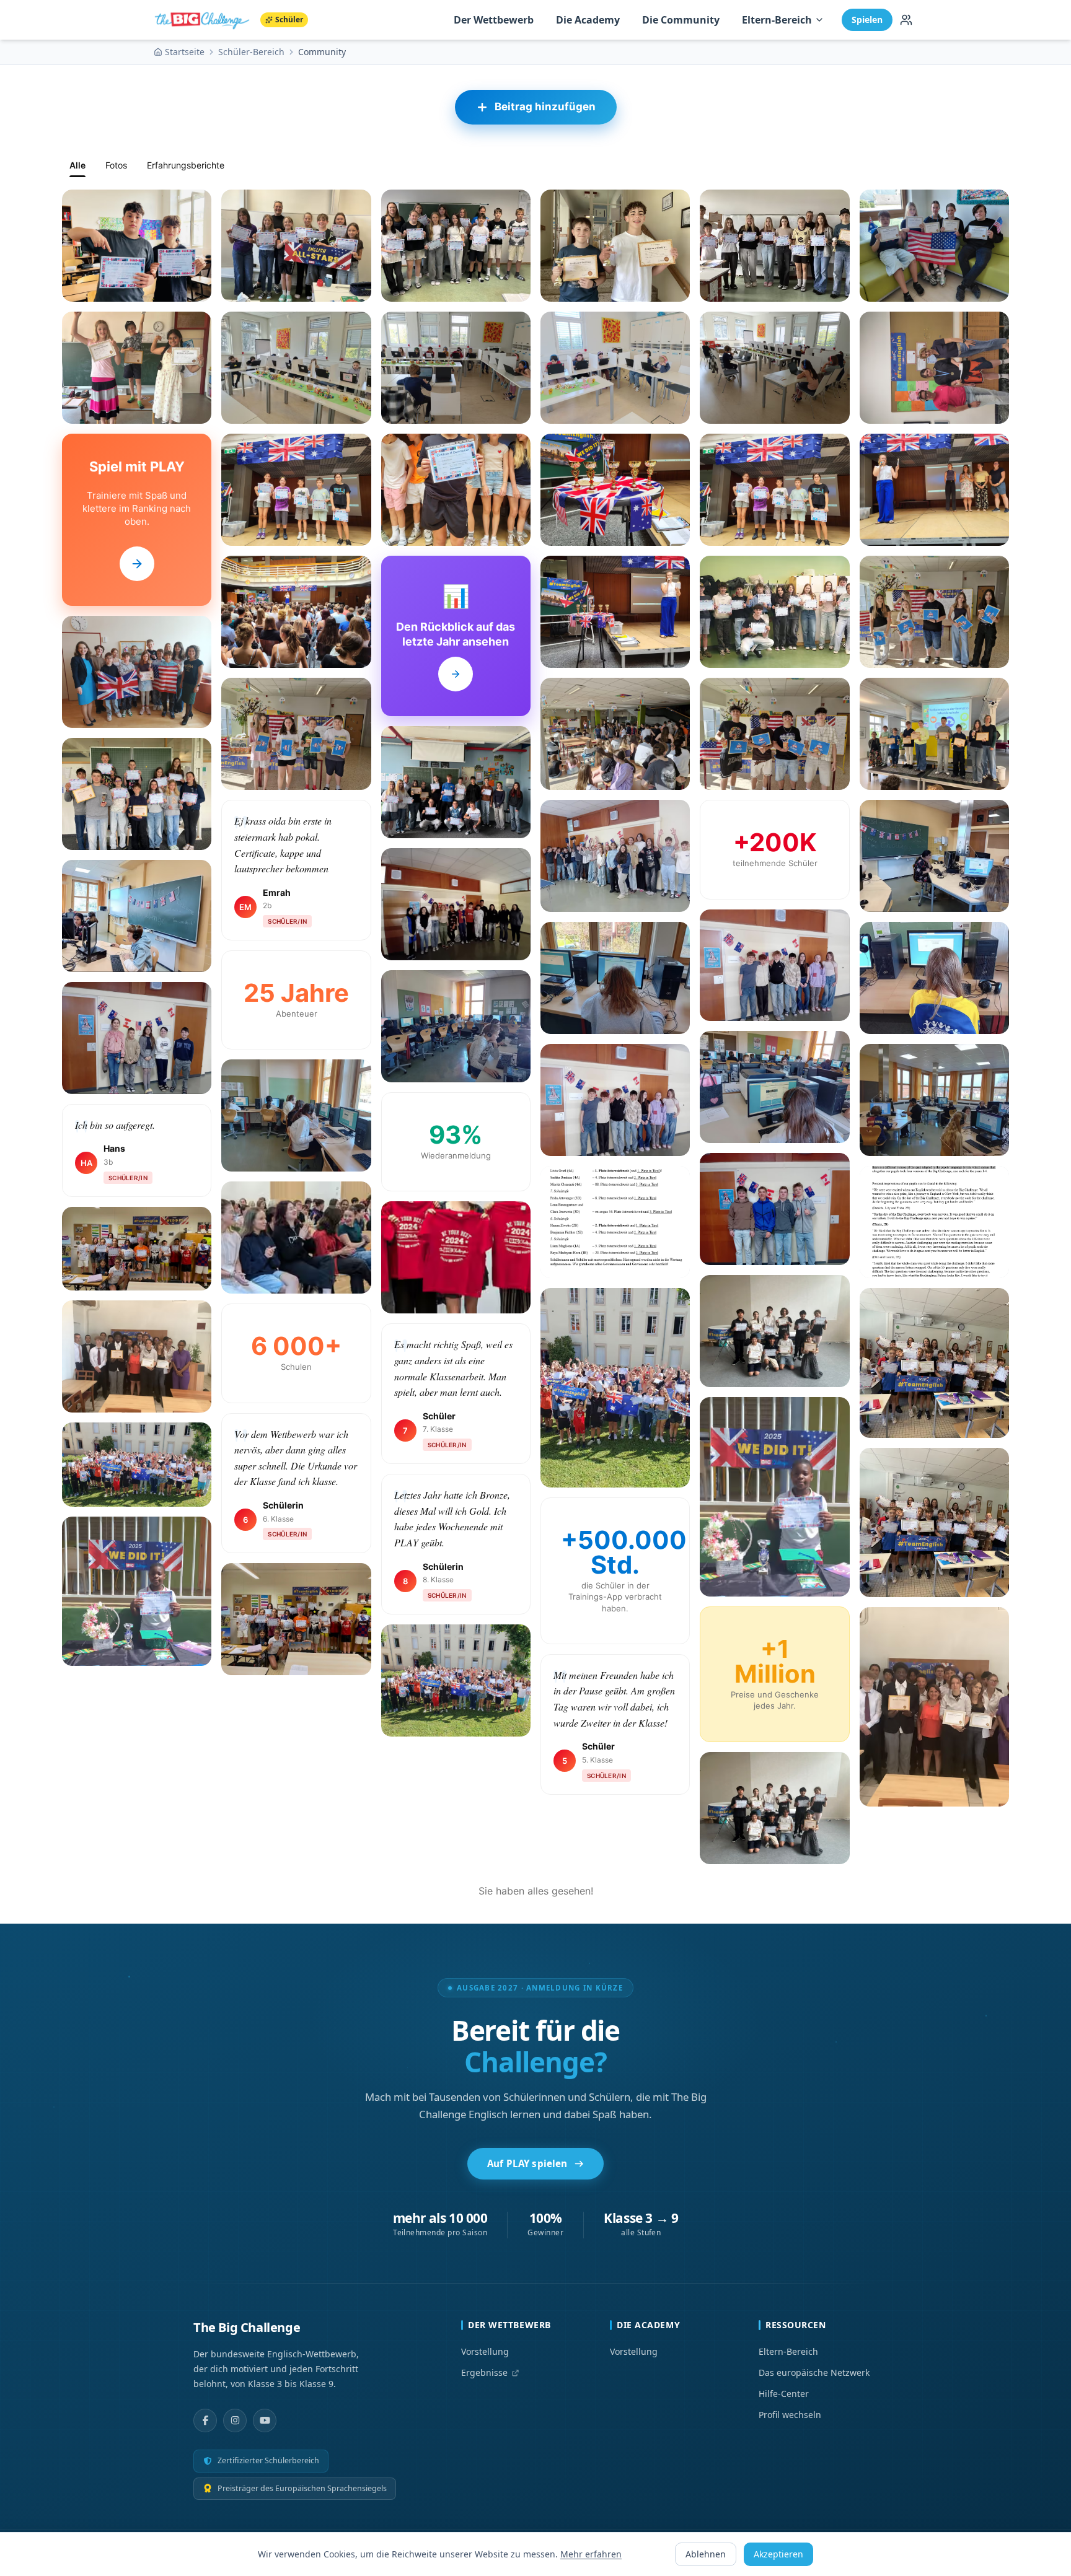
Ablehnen (706, 2554)
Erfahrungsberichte (186, 165)
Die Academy (588, 20)
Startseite (185, 52)
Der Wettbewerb (494, 20)
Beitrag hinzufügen (545, 107)
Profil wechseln (790, 2415)
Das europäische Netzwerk (814, 2372)
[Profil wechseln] (906, 20)
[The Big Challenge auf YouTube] (265, 2420)
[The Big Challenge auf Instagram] (235, 2420)
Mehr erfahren (591, 2554)
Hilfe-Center (784, 2394)
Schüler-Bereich (251, 52)
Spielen (867, 20)
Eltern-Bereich (777, 20)
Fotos (116, 165)
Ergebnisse (484, 2372)
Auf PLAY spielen (527, 2163)
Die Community (681, 20)
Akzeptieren (778, 2554)
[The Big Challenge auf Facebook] (205, 2420)
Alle (77, 165)
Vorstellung (485, 2351)
